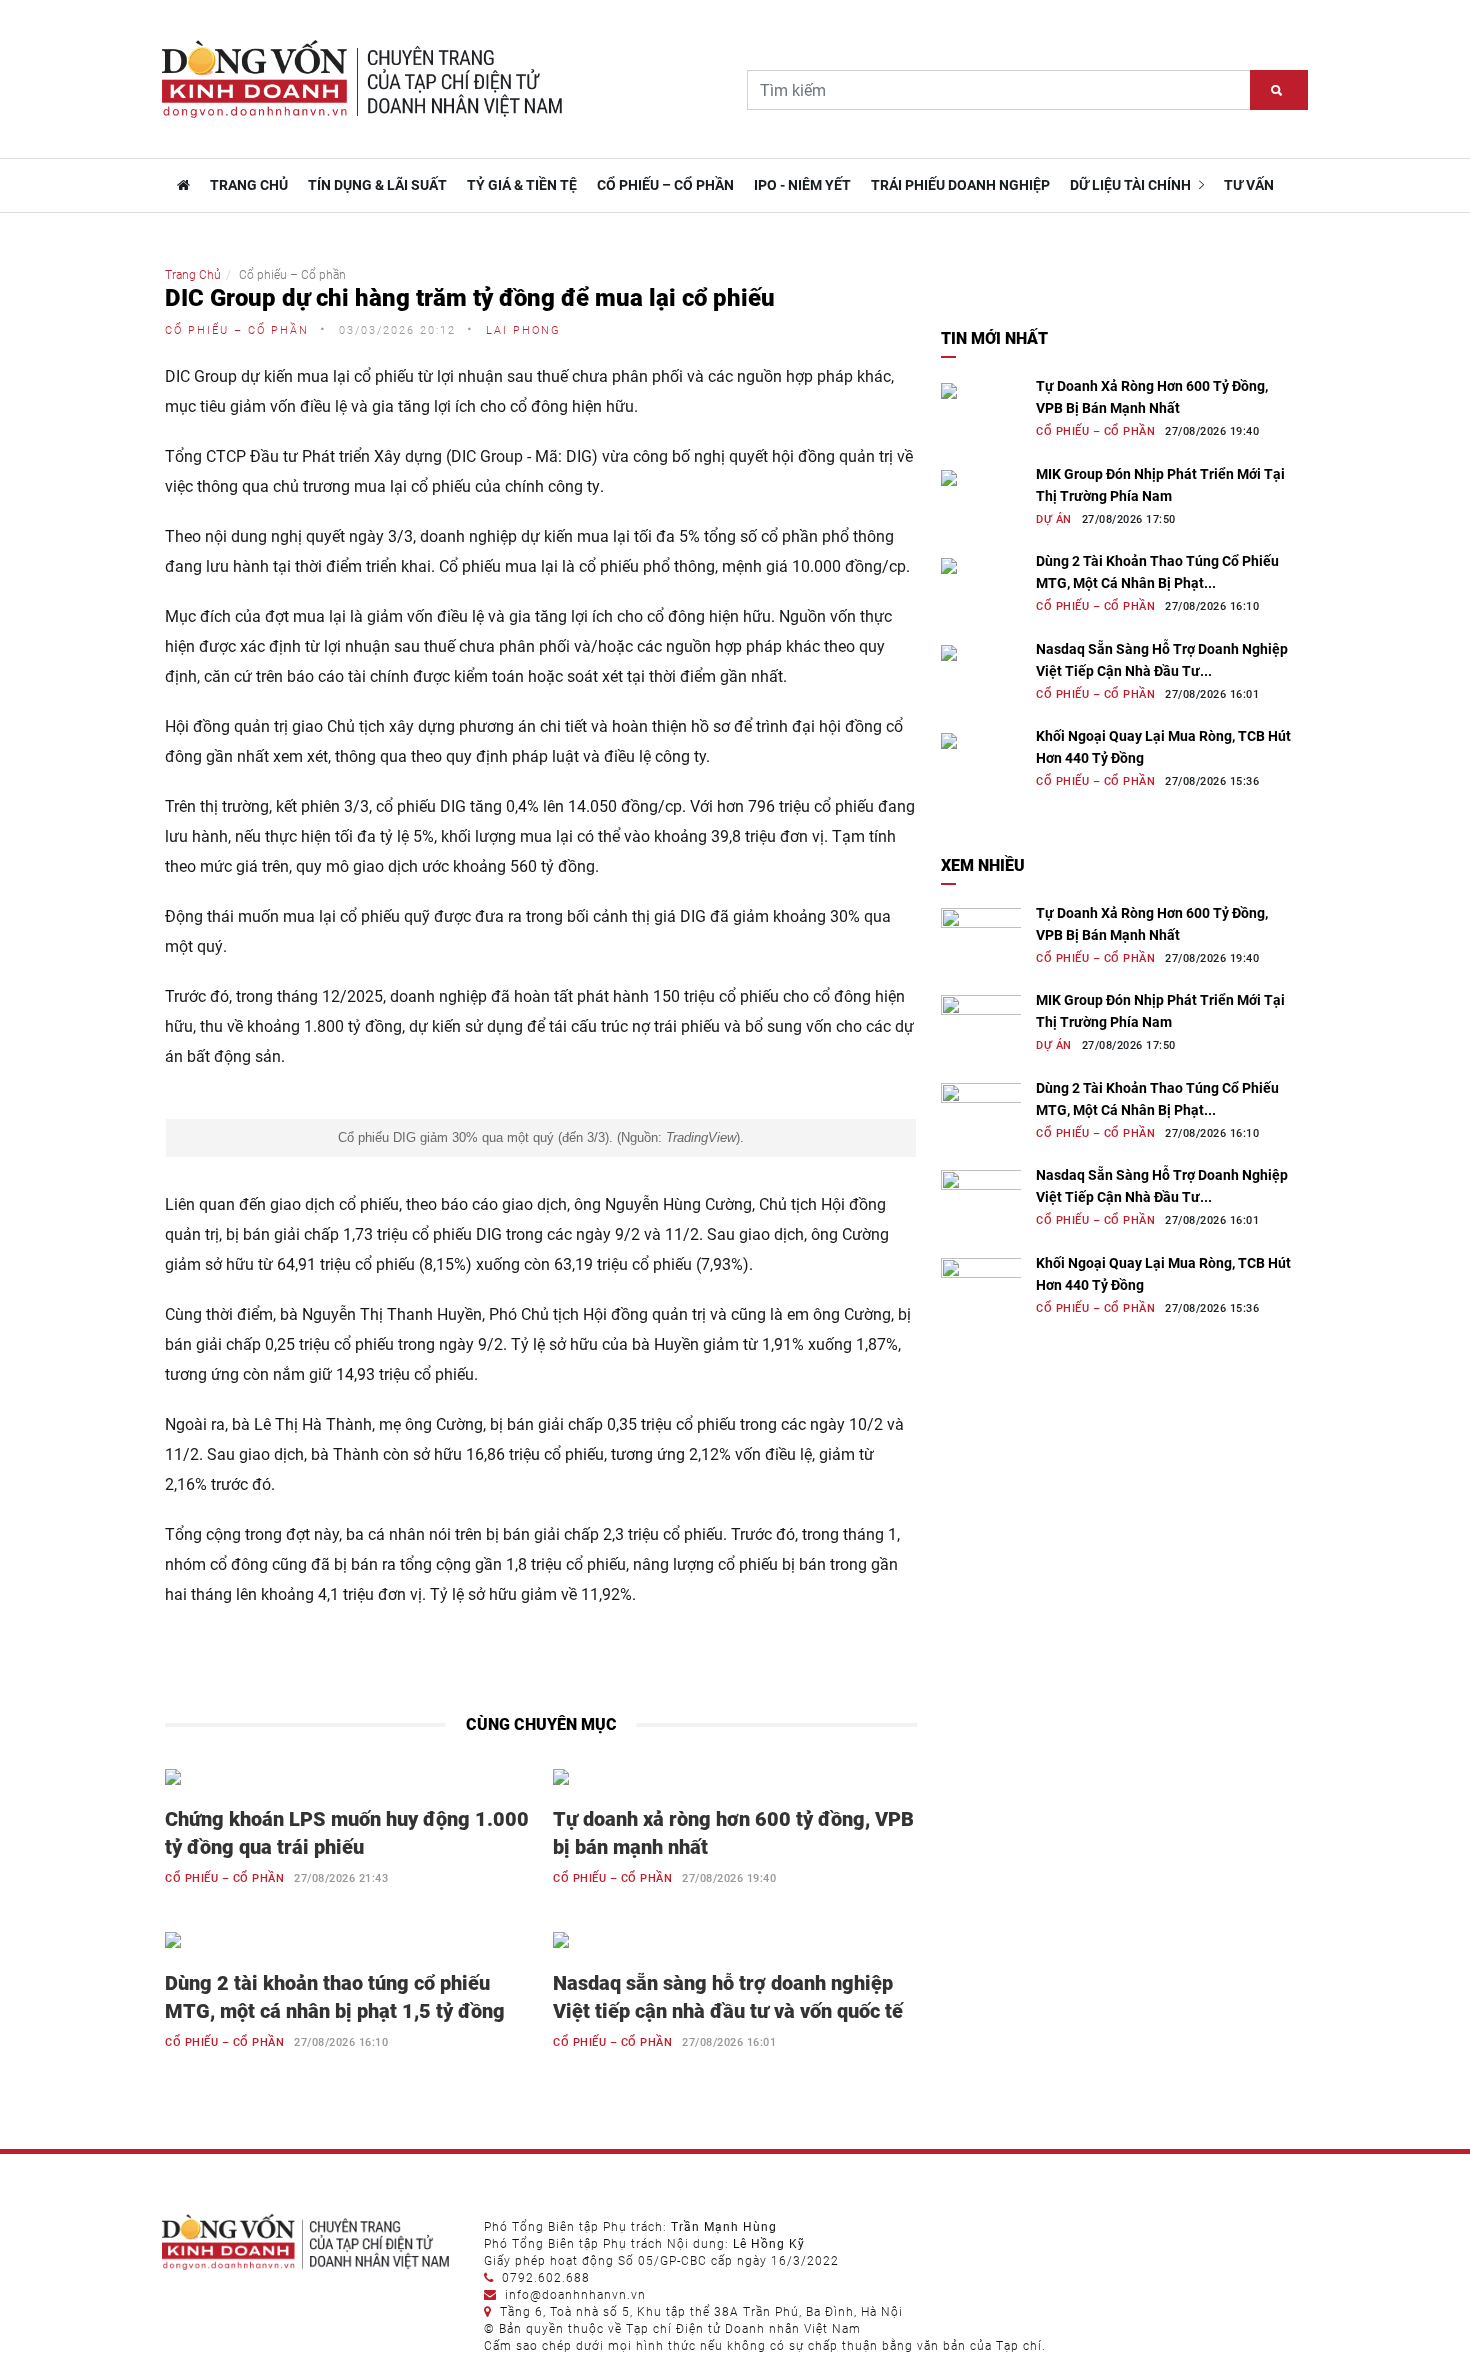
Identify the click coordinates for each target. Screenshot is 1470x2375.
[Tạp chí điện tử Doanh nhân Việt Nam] (181, 185)
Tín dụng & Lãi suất (377, 185)
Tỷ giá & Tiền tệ (522, 185)
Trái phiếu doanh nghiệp (960, 185)
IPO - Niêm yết (802, 185)
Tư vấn (1249, 185)
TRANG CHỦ (249, 185)
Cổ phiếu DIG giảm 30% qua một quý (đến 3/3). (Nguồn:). (541, 1137)
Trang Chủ (193, 275)
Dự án (1054, 519)
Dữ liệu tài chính (1132, 185)
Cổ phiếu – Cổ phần (665, 185)
